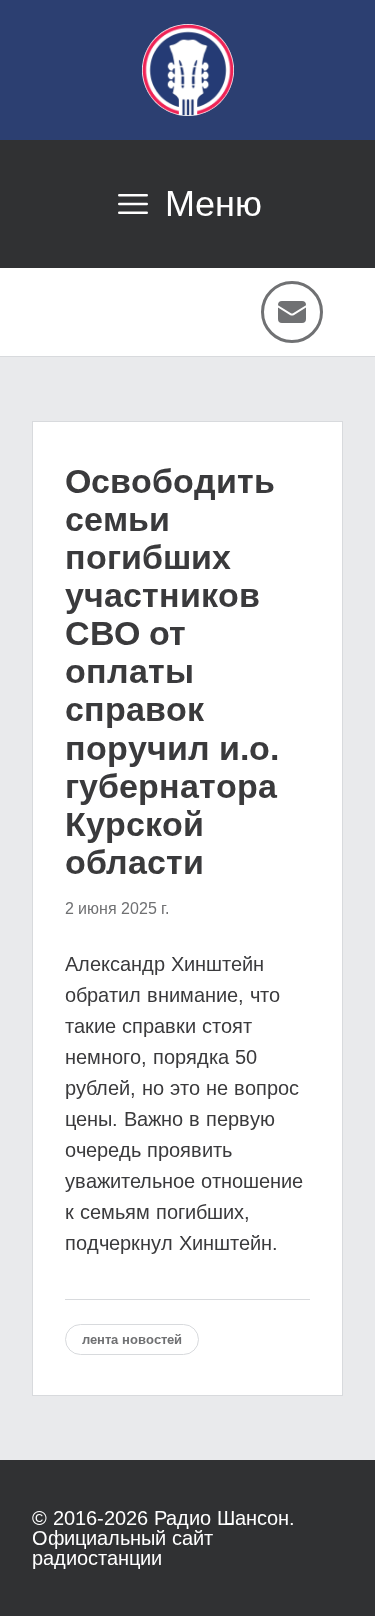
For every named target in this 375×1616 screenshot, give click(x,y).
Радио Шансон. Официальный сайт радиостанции (163, 1538)
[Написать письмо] (292, 312)
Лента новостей (132, 1339)
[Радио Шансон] (188, 70)
